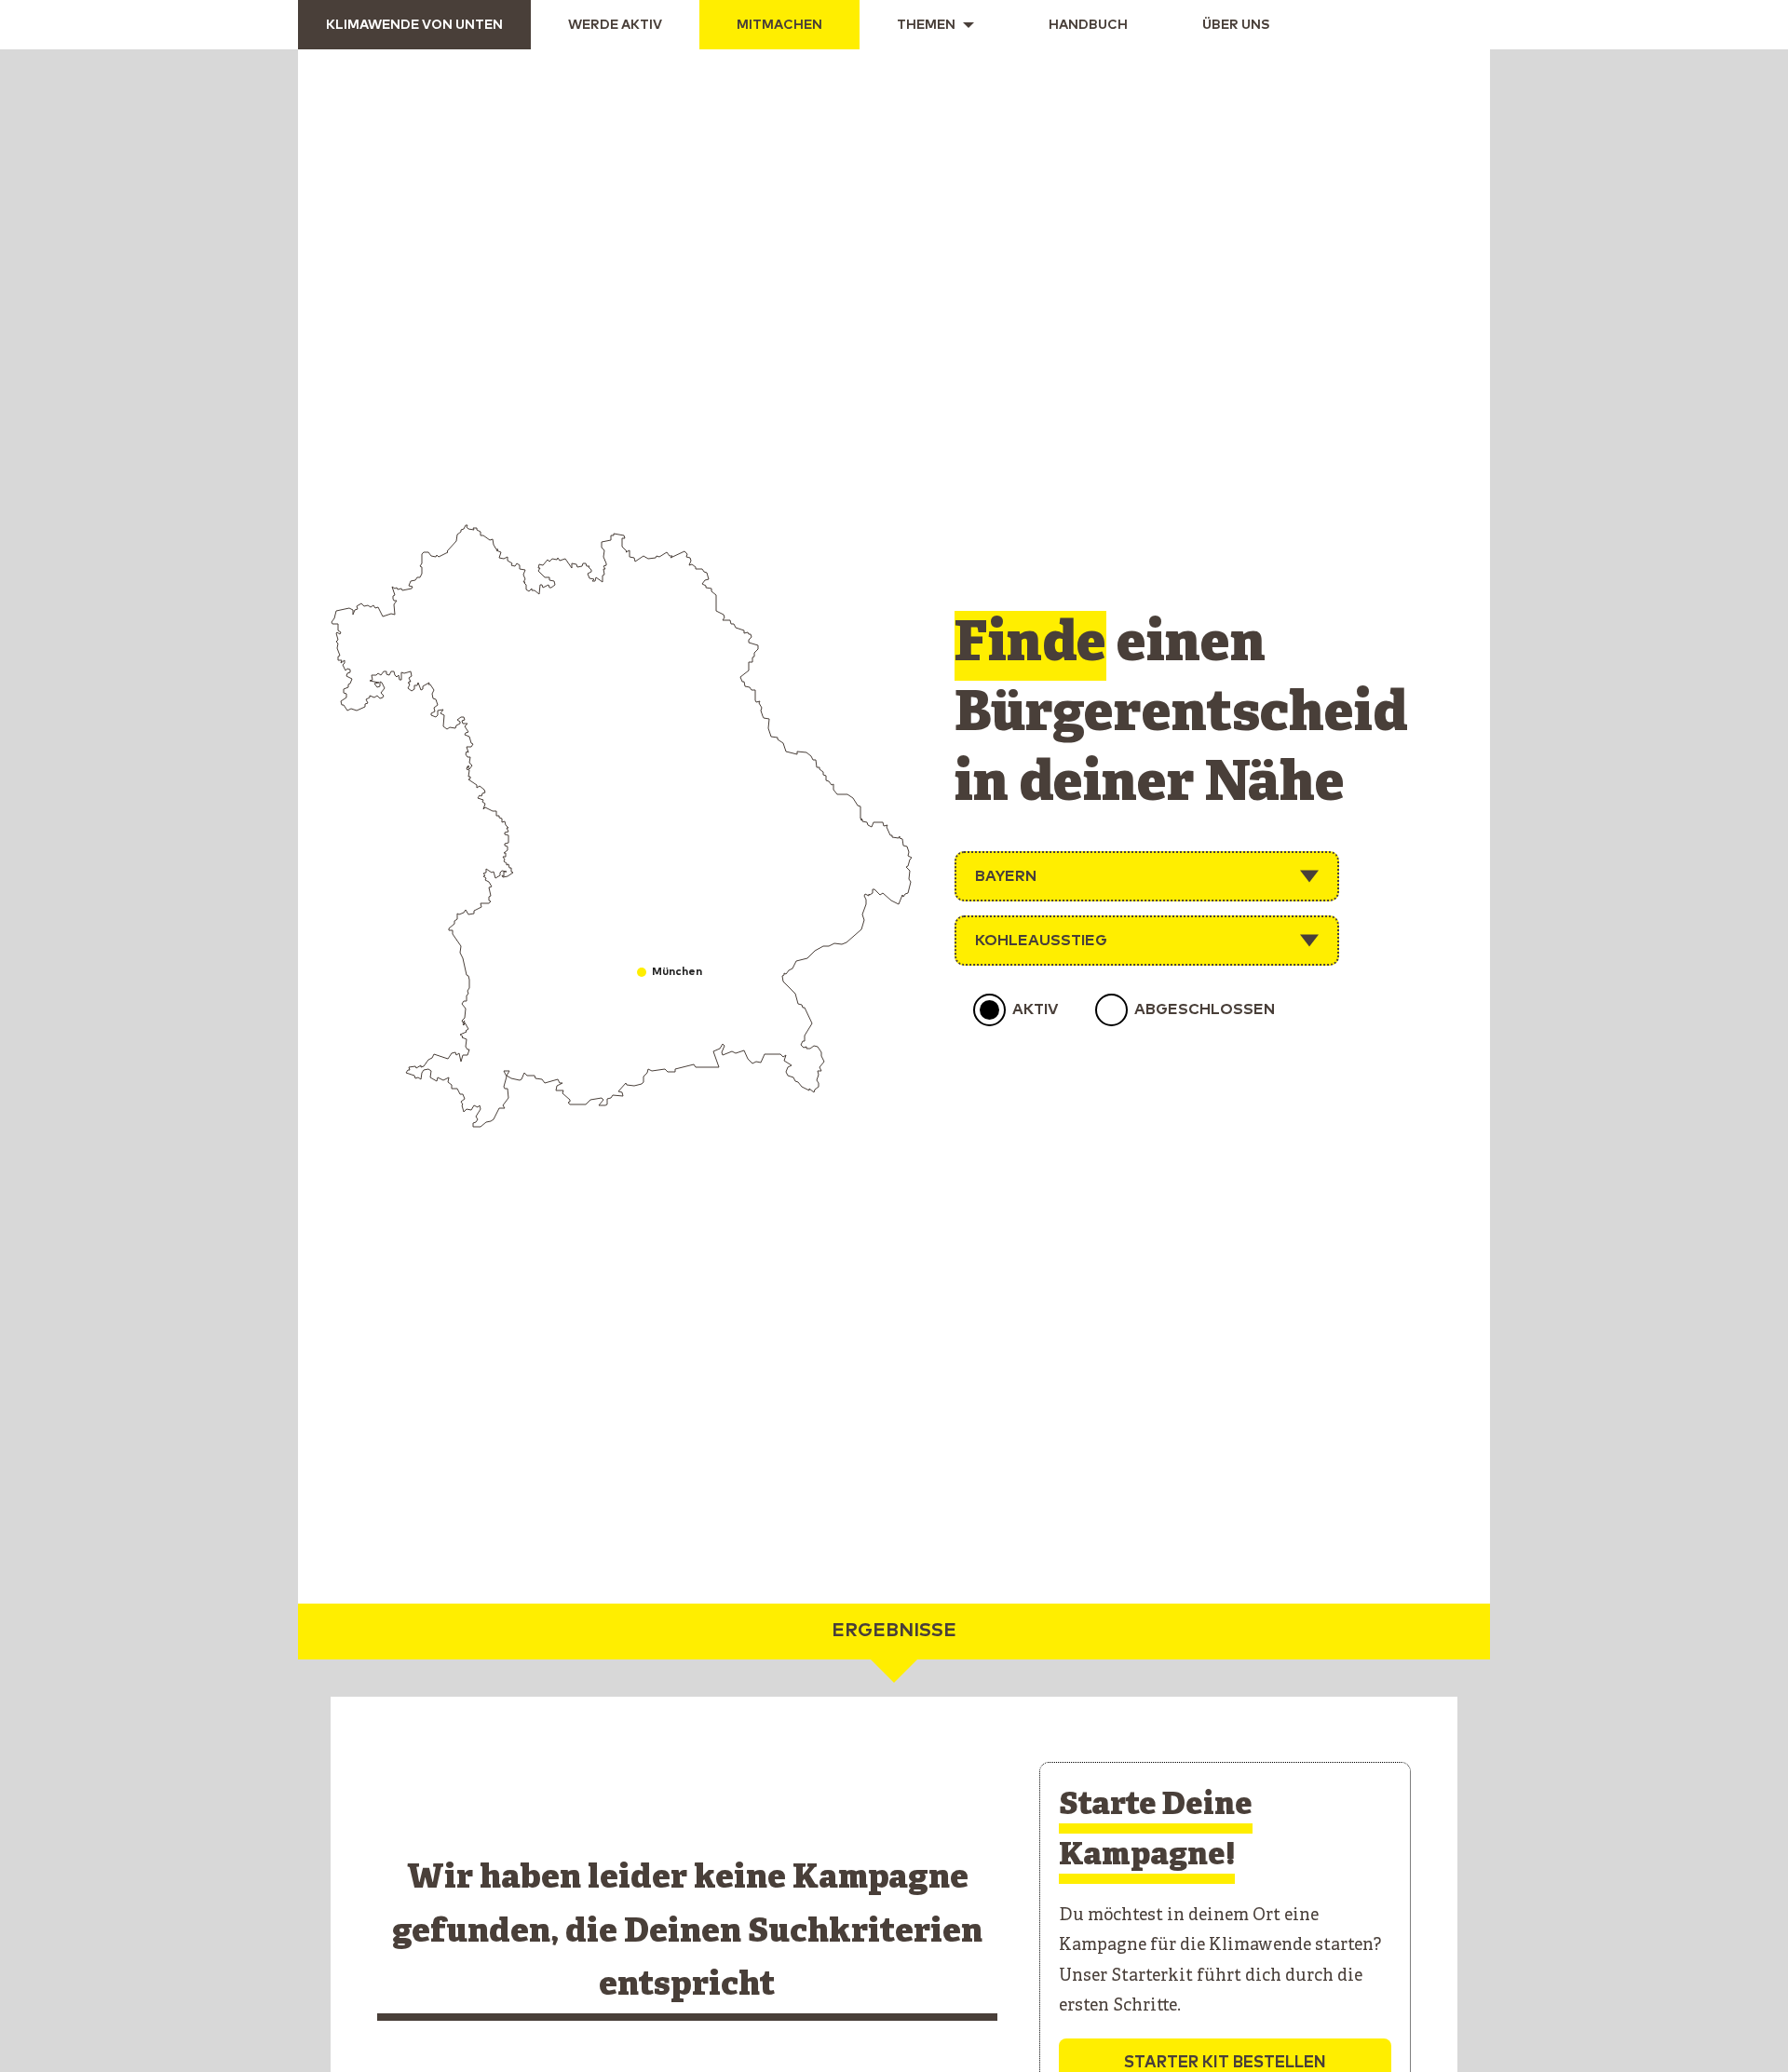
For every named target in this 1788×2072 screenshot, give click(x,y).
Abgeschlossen (1205, 1009)
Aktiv (1035, 1009)
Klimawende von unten (414, 25)
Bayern (1006, 876)
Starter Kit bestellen (1225, 2063)
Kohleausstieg (1041, 941)
